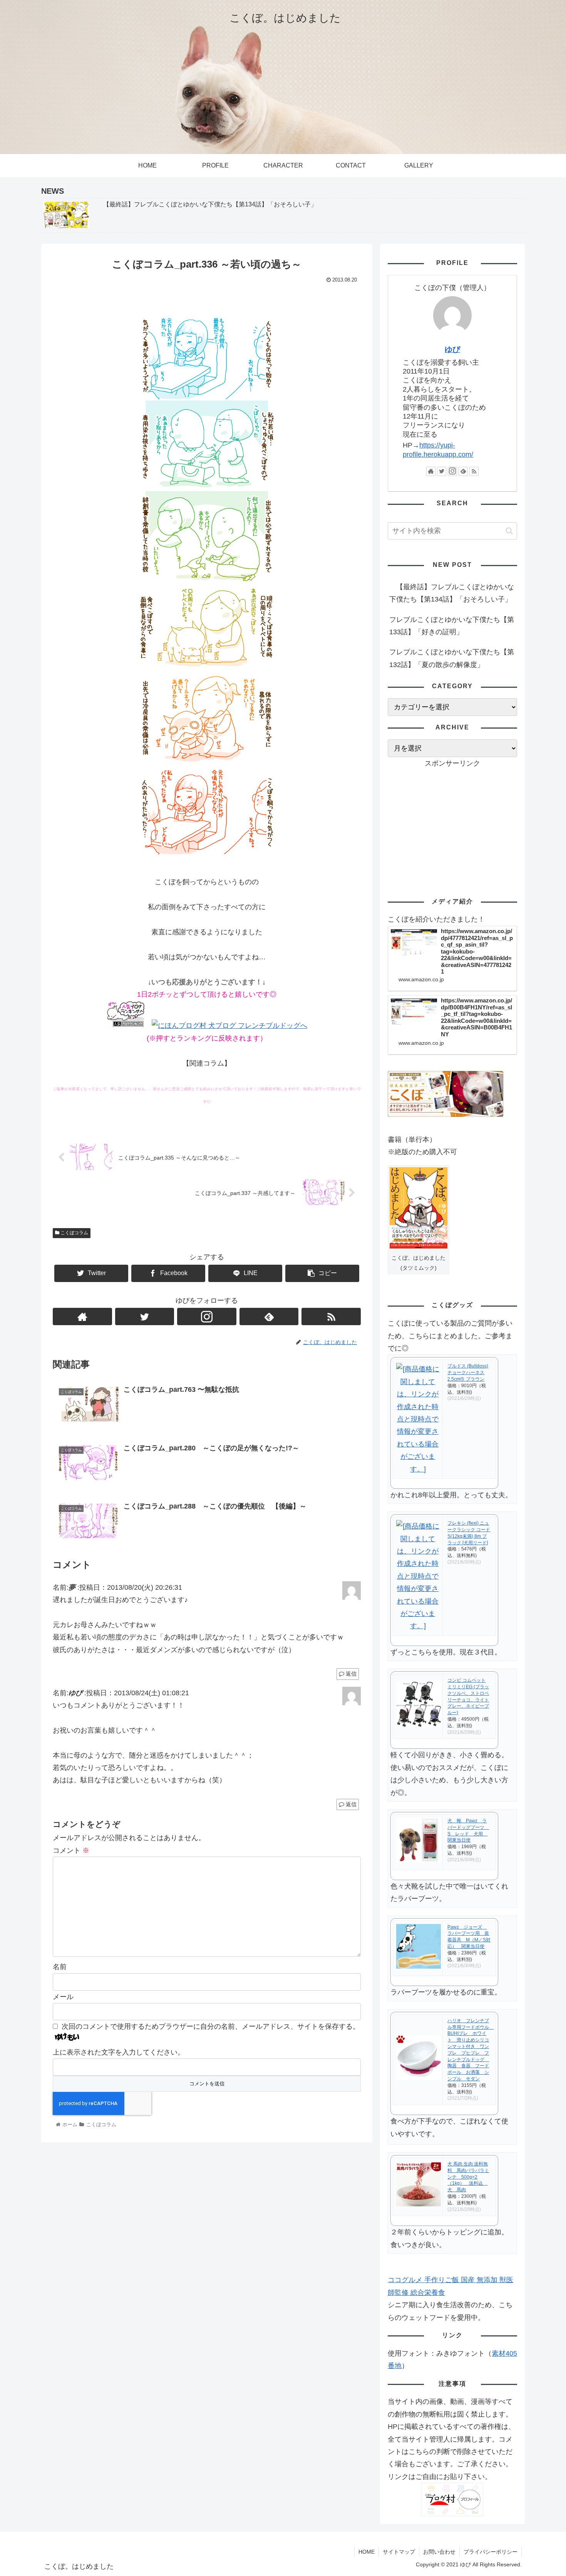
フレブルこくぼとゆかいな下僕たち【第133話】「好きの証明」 (452, 626)
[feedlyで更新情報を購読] (269, 1316)
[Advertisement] (452, 823)
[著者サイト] (82, 1316)
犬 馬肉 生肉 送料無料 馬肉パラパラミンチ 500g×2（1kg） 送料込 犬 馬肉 (468, 2177)
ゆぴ (452, 349)
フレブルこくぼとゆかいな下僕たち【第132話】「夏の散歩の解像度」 (452, 658)
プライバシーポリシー (491, 2552)
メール (63, 1997)
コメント (71, 1850)
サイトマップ (399, 2552)
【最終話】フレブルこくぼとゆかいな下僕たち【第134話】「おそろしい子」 (452, 593)
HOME (367, 2552)
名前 (60, 1967)
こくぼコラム (74, 1233)
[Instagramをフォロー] (207, 1316)
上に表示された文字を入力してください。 (119, 2052)
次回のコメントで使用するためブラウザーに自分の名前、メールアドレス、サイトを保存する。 (211, 2026)
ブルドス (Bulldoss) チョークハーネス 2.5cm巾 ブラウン (468, 1373)
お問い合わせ (439, 2552)
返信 (350, 1674)
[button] (509, 531)
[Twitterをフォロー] (145, 1316)
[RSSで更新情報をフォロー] (331, 1316)
